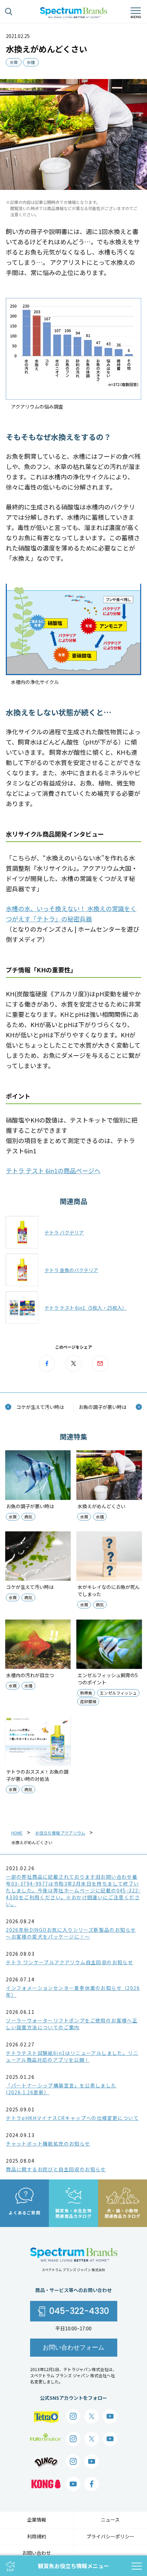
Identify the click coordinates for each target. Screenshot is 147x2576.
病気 (28, 1517)
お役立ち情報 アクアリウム (60, 1833)
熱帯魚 (86, 1693)
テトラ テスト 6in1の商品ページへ (53, 1170)
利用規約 (37, 2536)
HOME (17, 1833)
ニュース (110, 2520)
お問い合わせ (37, 2553)
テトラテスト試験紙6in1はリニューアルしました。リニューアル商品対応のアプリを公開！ (72, 2056)
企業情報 (37, 2520)
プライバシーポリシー (110, 2536)
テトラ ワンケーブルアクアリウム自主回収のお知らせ (69, 1962)
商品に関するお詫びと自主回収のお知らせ (56, 2169)
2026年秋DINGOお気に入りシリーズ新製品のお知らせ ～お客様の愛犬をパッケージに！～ (71, 1933)
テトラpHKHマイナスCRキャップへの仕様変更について (72, 2118)
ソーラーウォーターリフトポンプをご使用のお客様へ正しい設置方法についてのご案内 (72, 2024)
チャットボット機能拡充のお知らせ (48, 2144)
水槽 (31, 62)
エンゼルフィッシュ (118, 1693)
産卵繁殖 (88, 1701)
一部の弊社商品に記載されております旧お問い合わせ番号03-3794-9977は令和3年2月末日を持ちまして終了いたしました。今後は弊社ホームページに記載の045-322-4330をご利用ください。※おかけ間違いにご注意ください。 (73, 1890)
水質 (14, 62)
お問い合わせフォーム (73, 2347)
